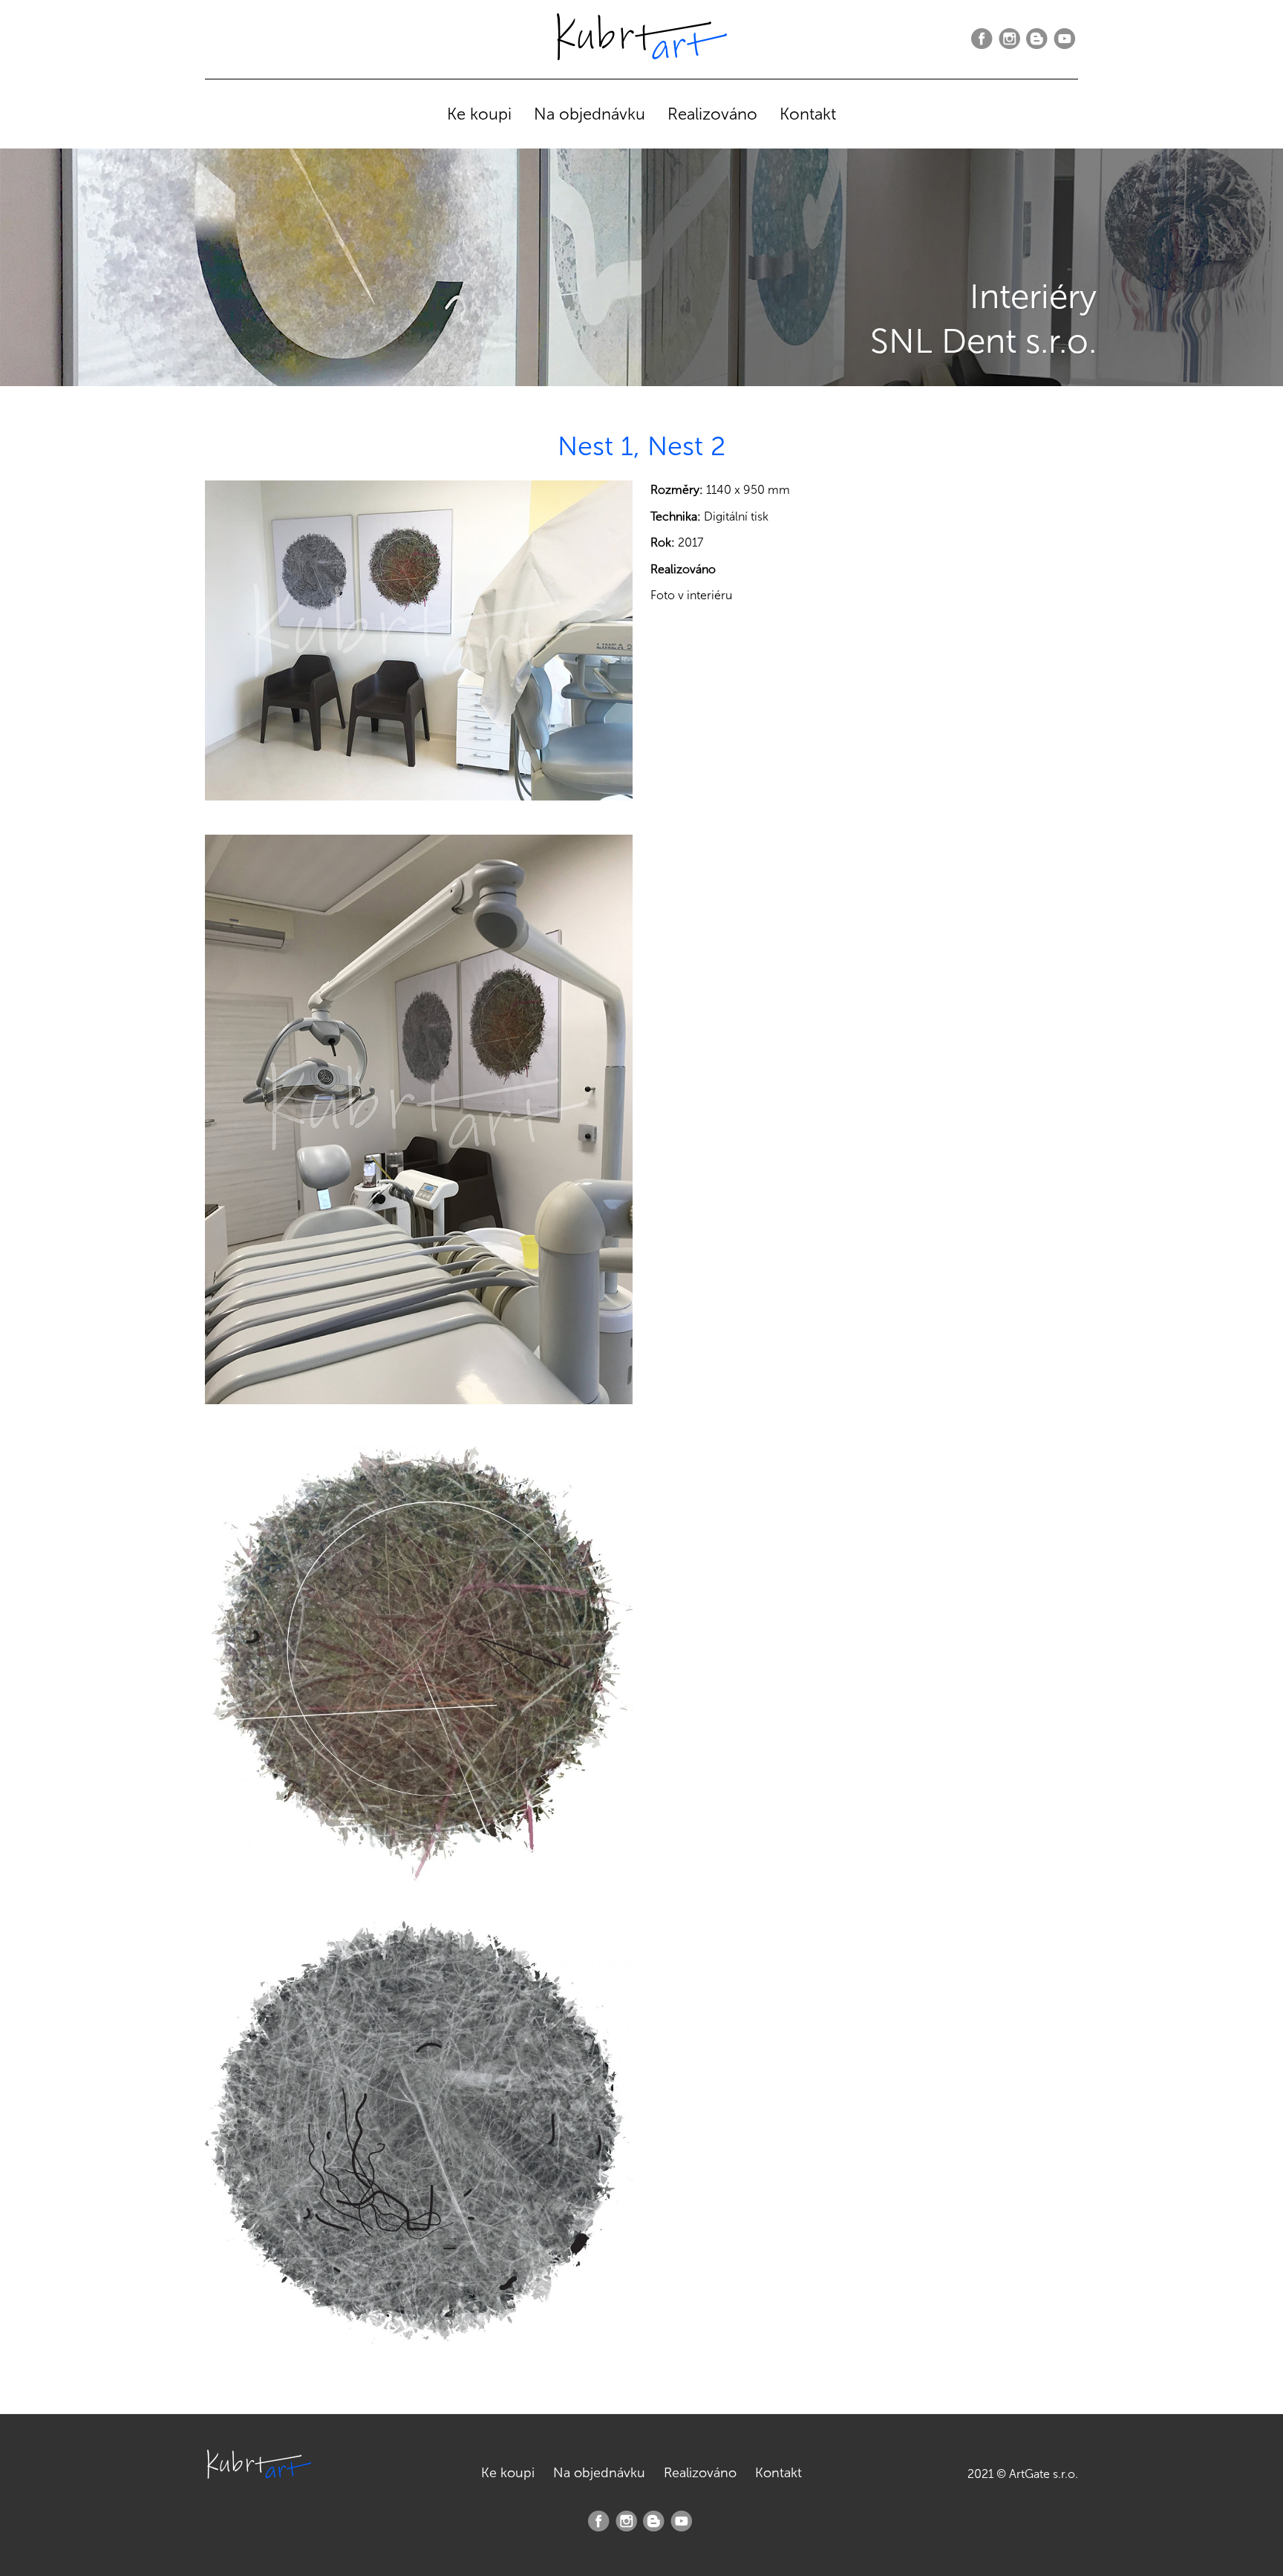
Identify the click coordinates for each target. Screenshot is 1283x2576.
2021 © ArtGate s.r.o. (1023, 2474)
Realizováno (712, 114)
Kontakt (808, 114)
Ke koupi (479, 114)
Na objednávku (590, 114)
